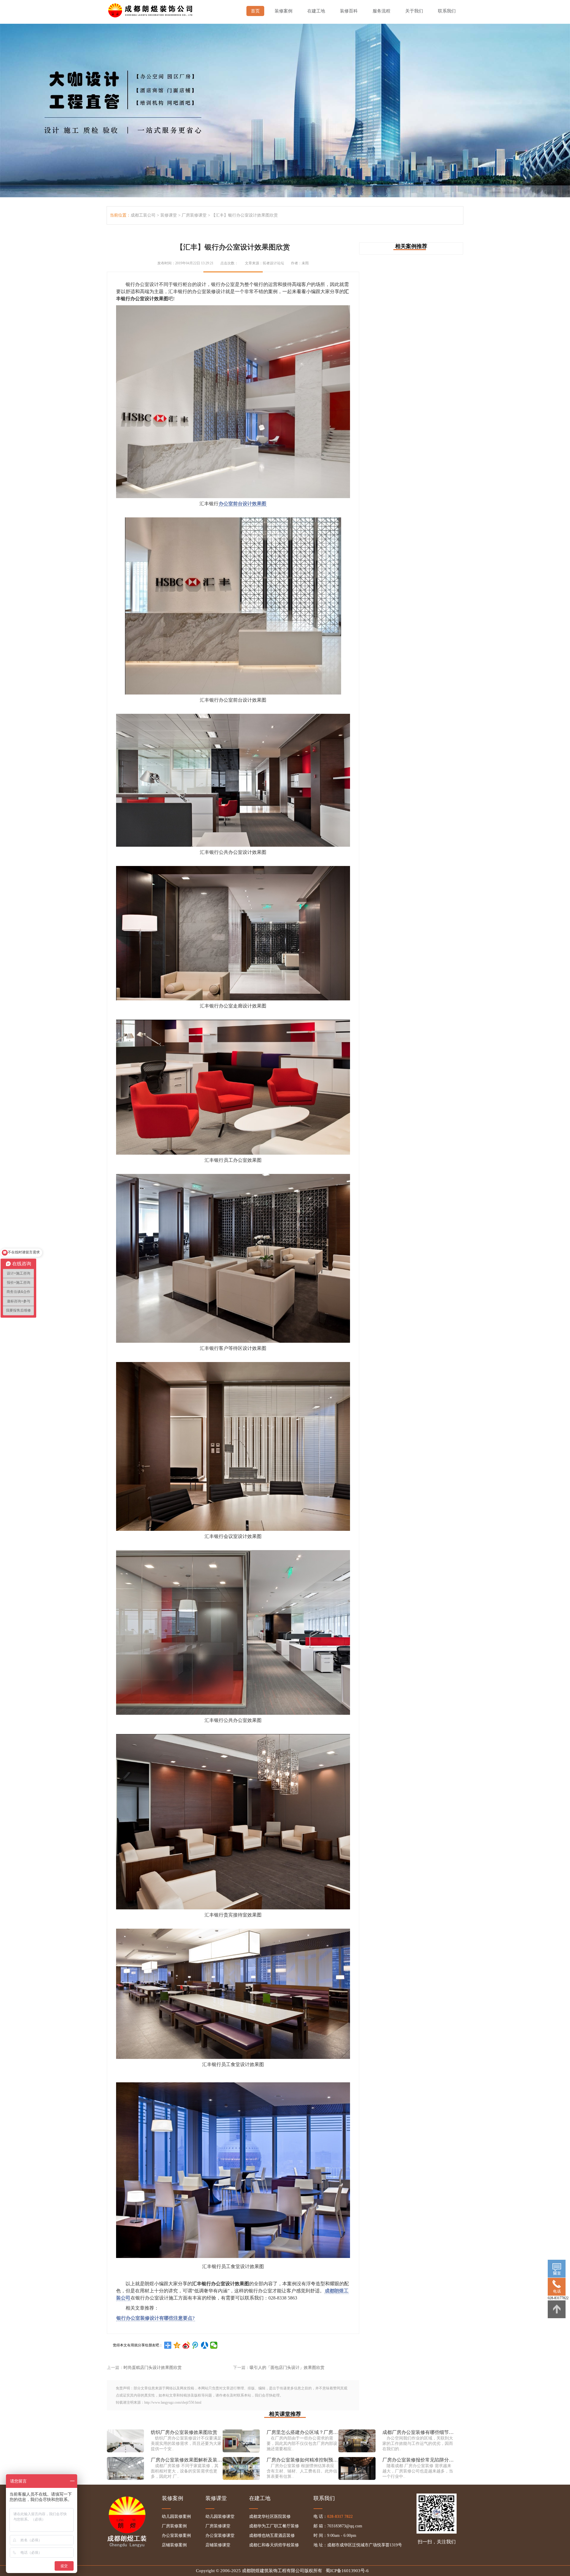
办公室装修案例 (176, 2536)
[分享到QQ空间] (177, 2345)
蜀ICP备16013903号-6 (347, 2571)
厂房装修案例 (174, 2526)
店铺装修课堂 (218, 2545)
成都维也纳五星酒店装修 (272, 2536)
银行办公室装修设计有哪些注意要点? (156, 2318)
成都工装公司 (143, 215)
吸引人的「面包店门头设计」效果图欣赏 (287, 2368)
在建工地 (316, 11)
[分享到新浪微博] (186, 2345)
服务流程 (381, 11)
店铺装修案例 (174, 2545)
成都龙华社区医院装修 (270, 2517)
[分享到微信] (214, 2345)
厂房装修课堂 (194, 215)
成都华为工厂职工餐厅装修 (274, 2526)
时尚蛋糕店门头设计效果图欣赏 (153, 2368)
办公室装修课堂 (220, 2536)
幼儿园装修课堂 (220, 2517)
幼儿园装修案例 (176, 2517)
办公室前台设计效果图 (243, 504)
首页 (255, 11)
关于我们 (414, 11)
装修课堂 (169, 215)
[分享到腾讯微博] (195, 2345)
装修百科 (349, 11)
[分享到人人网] (205, 2345)
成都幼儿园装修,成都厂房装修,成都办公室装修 (151, 9)
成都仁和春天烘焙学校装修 (274, 2545)
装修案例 (284, 11)
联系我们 (447, 11)
